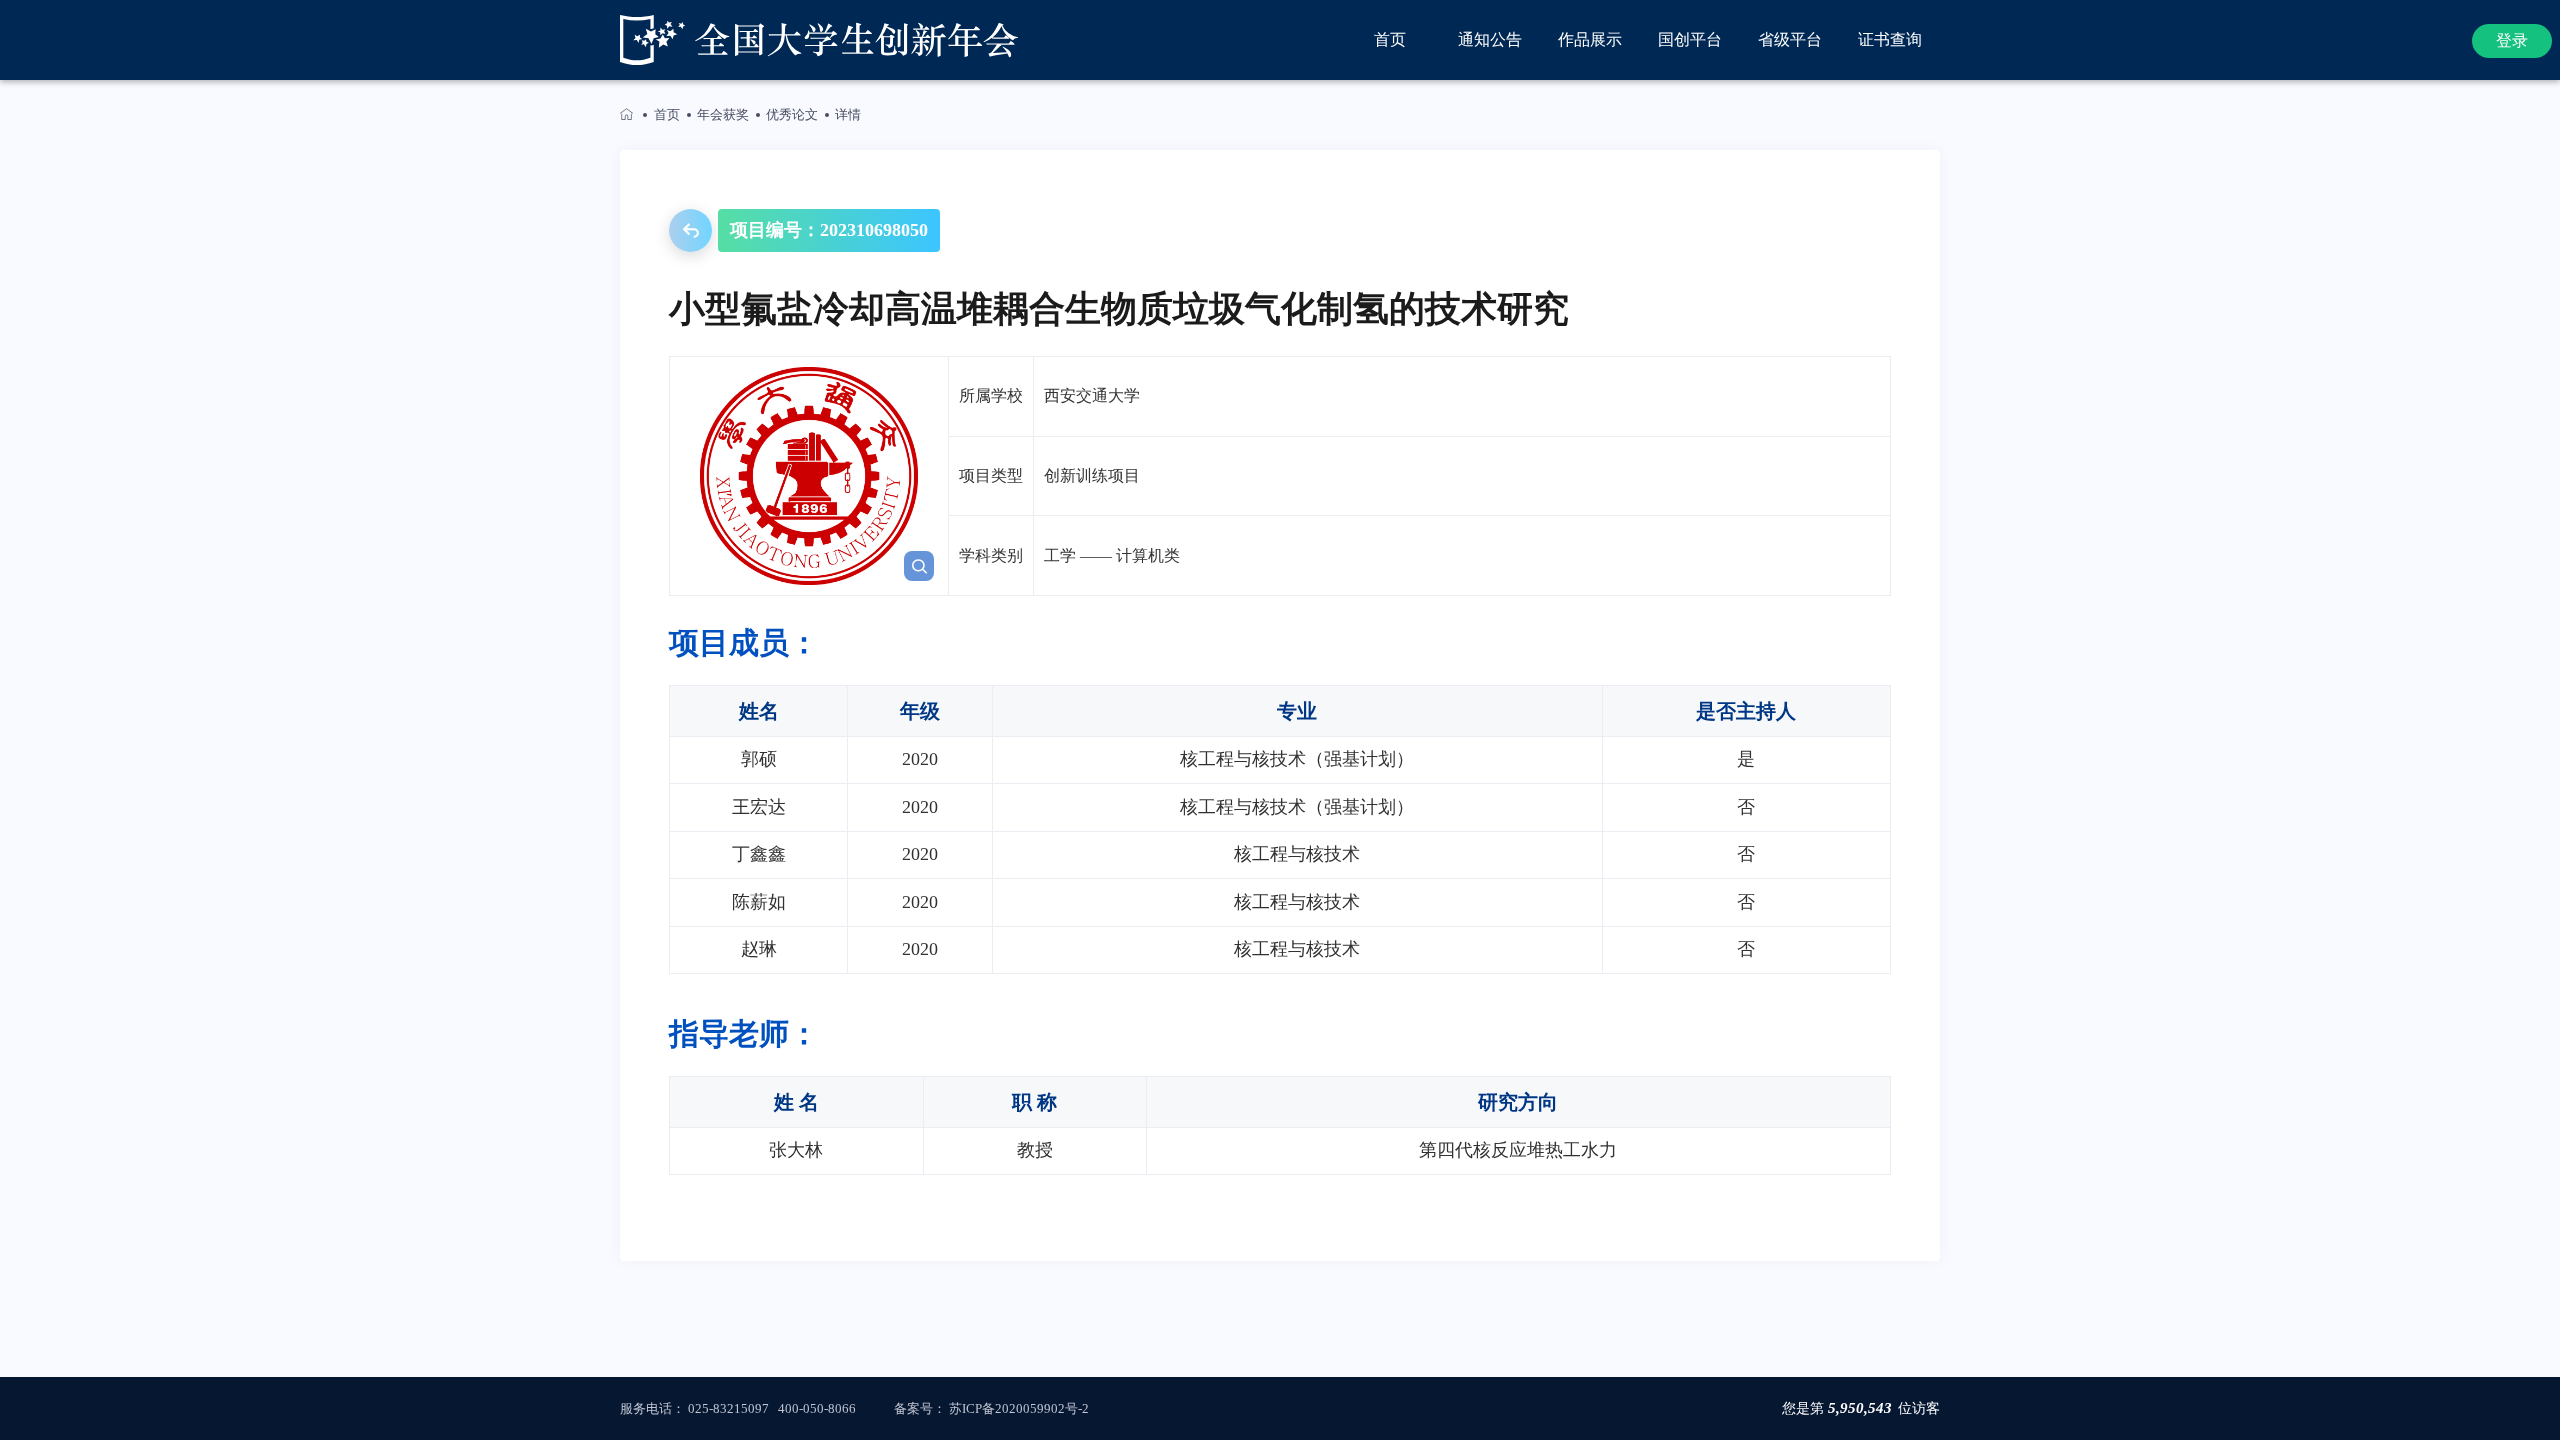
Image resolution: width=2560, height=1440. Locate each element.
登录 (2512, 40)
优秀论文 (792, 114)
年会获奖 (723, 114)
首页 (667, 114)
